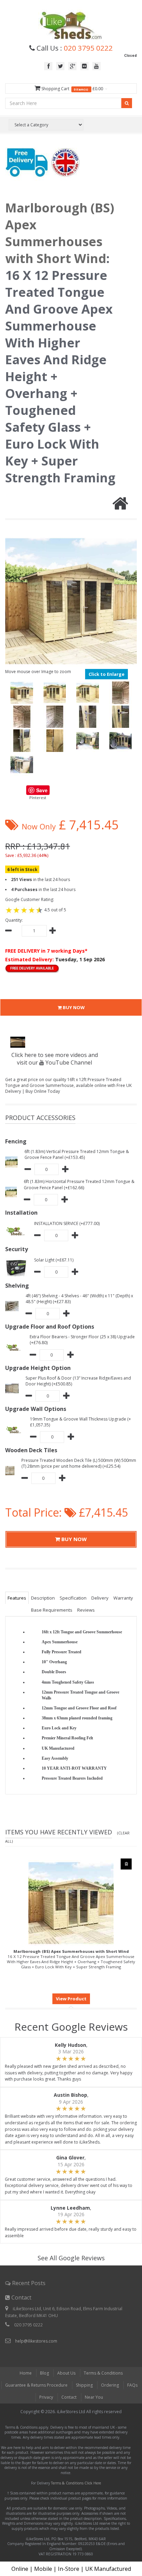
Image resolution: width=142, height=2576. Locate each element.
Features (17, 1598)
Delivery (100, 1598)
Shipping (84, 2385)
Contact (69, 2397)
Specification (73, 1598)
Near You (94, 2397)
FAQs (132, 2385)
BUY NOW (73, 1007)
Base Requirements (52, 1610)
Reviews (86, 1610)
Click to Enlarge (106, 674)
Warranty (123, 1598)
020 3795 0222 (88, 48)
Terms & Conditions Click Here (76, 2483)
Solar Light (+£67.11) (54, 1260)
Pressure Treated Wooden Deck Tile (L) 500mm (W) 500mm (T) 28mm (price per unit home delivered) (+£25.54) (79, 1463)
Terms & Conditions (103, 2373)
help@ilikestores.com (36, 2341)
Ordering (110, 2385)
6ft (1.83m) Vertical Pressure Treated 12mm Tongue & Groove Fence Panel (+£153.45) (77, 1154)
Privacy (46, 2397)
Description (43, 1598)
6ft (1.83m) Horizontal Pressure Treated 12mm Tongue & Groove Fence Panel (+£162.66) (79, 1184)
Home (26, 2373)
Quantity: (14, 920)
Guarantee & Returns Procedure (36, 2385)
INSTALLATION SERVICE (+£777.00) (67, 1223)
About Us (66, 2373)
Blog (44, 2373)
